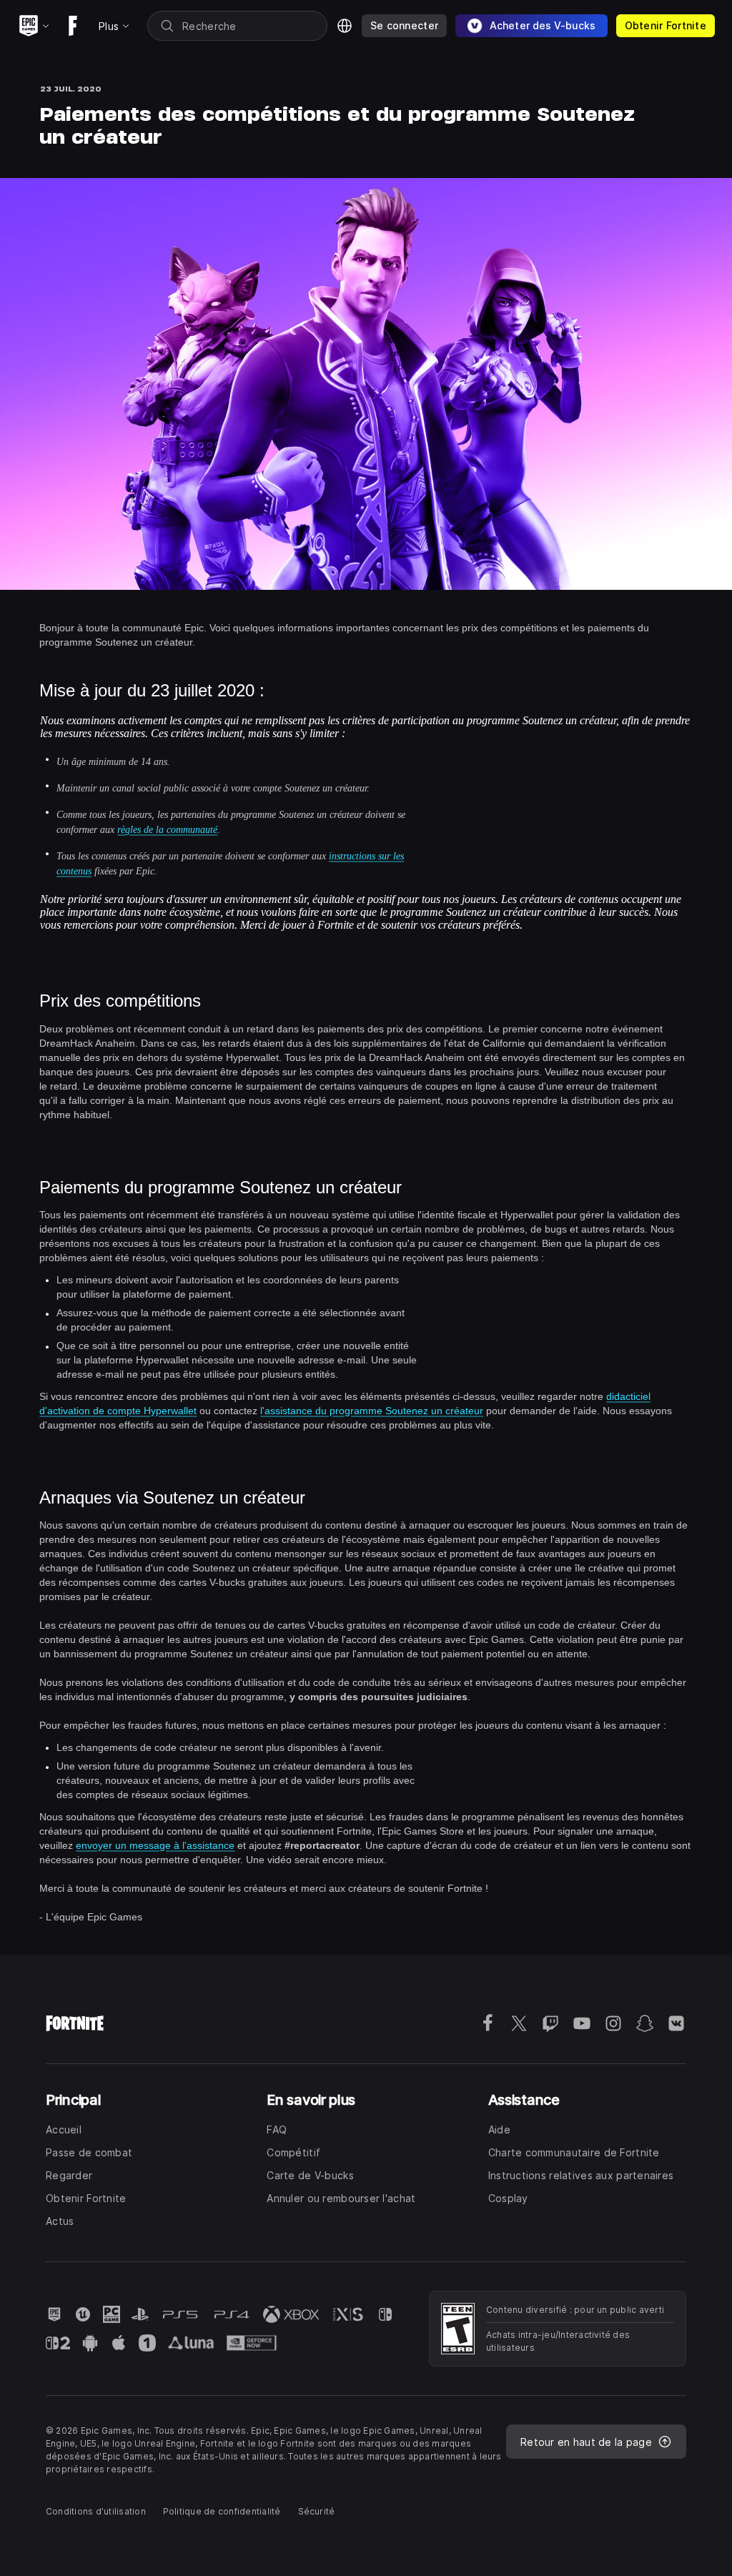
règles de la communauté (167, 830)
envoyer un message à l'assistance (155, 1845)
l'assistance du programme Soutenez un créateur (372, 1411)
